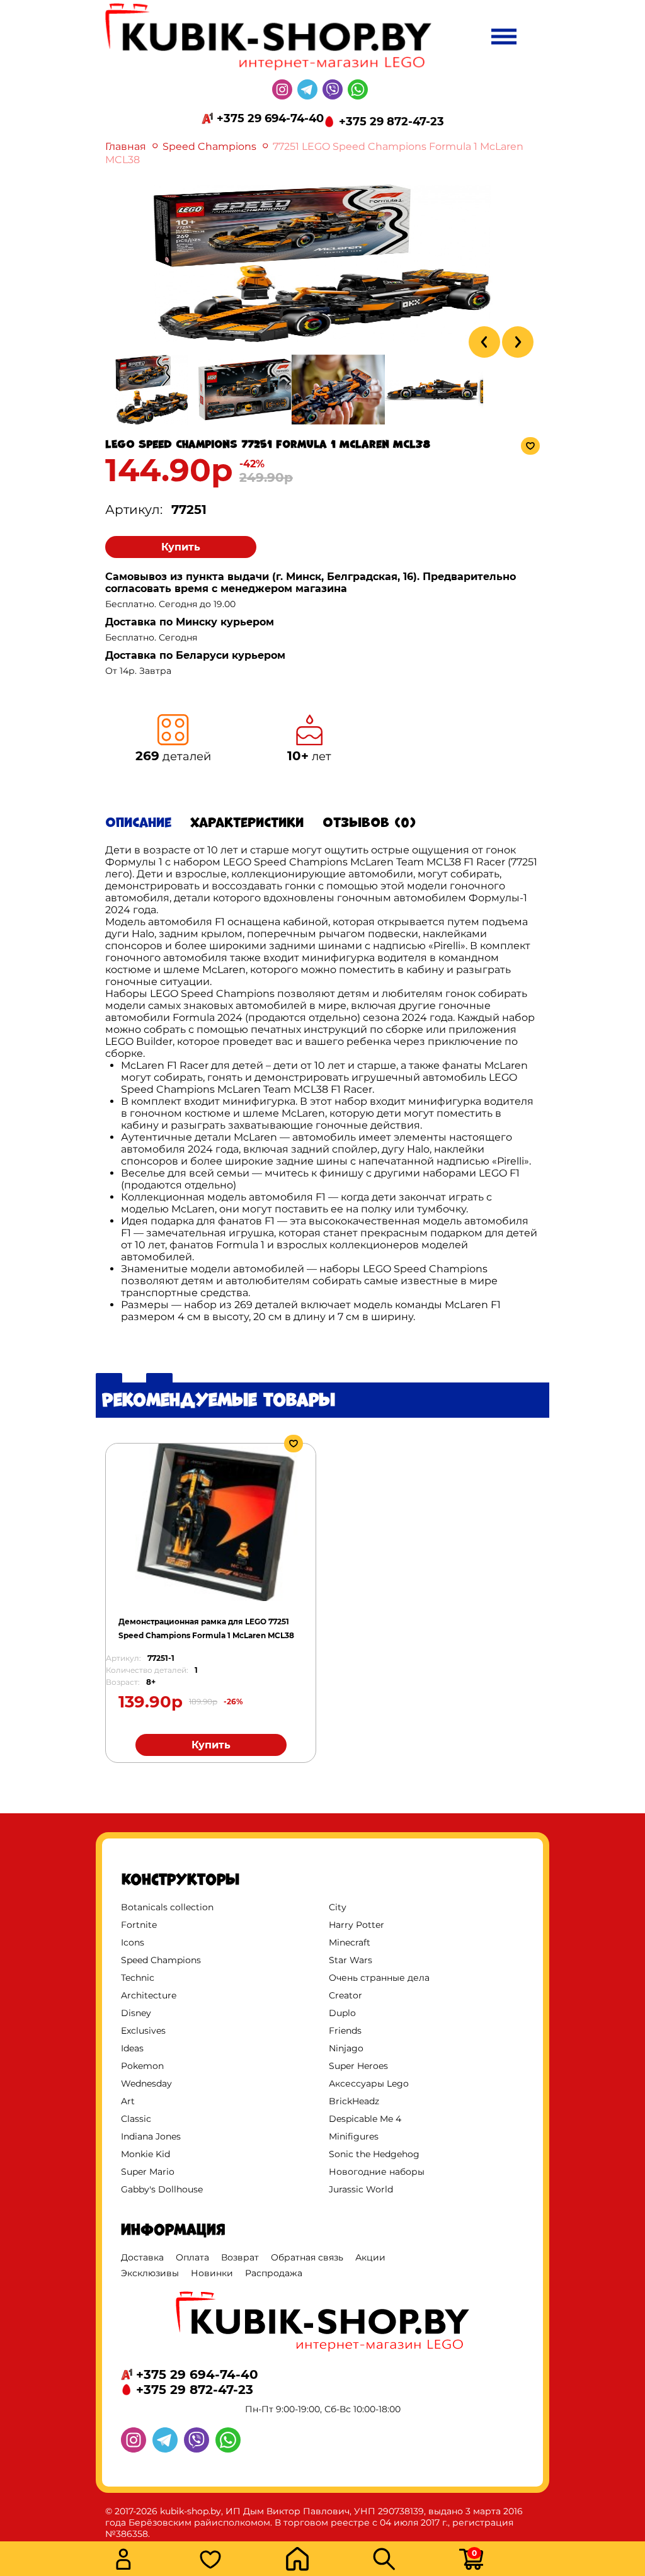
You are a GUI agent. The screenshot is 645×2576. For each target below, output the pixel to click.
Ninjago (346, 2048)
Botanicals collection (167, 1907)
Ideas (132, 2048)
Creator (345, 1995)
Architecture (149, 1995)
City (338, 1907)
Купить (181, 547)
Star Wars (351, 1960)
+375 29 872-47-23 (391, 122)
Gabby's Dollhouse (162, 2189)
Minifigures (354, 2136)
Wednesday (146, 2083)
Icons (133, 1942)
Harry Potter (357, 1925)
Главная (126, 146)
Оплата (192, 2257)
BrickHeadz (354, 2101)
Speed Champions (209, 146)
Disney (136, 2013)
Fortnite (139, 1925)
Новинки (212, 2273)
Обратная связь (307, 2257)
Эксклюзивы (150, 2273)
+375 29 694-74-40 (270, 118)
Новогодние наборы (377, 2172)
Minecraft (350, 1942)
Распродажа (274, 2273)
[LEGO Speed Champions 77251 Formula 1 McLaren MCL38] (322, 339)
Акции (370, 2257)
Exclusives (143, 2031)
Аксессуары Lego (369, 2083)
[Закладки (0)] (239, 2561)
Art (128, 2101)
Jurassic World (361, 2189)
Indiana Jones (151, 2136)
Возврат (240, 2257)
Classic (136, 2119)
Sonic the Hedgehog (374, 2154)
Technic (138, 1978)
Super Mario (148, 2172)
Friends (345, 2031)
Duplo (342, 2013)
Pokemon (142, 2066)
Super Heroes (358, 2066)
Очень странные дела (379, 1978)
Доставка (142, 2257)
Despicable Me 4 (365, 2119)
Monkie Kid (146, 2154)
